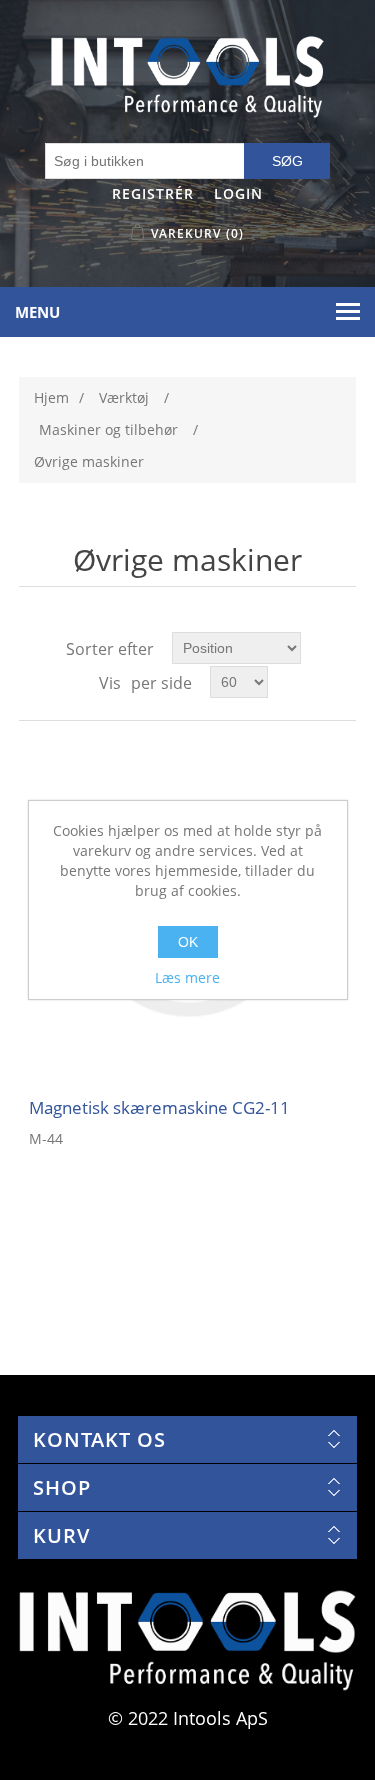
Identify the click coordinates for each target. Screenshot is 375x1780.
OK (188, 942)
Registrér (153, 193)
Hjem (51, 397)
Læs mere (187, 977)
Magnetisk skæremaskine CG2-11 (159, 1108)
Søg (287, 161)
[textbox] (145, 161)
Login (238, 193)
